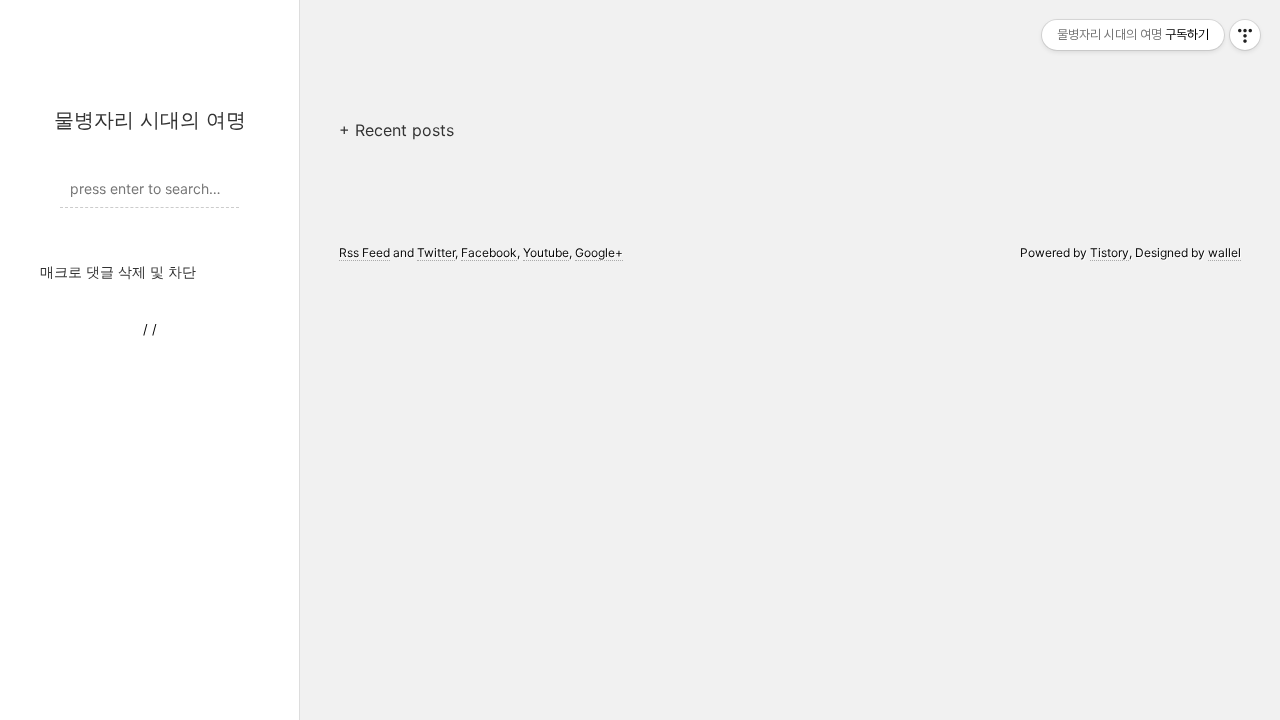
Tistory (1109, 252)
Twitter (436, 252)
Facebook (489, 252)
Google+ (599, 252)
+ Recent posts (396, 130)
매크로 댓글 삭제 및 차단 (118, 271)
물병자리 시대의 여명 (150, 120)
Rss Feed (364, 252)
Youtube (546, 252)
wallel (1224, 252)
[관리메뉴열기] (1245, 35)
